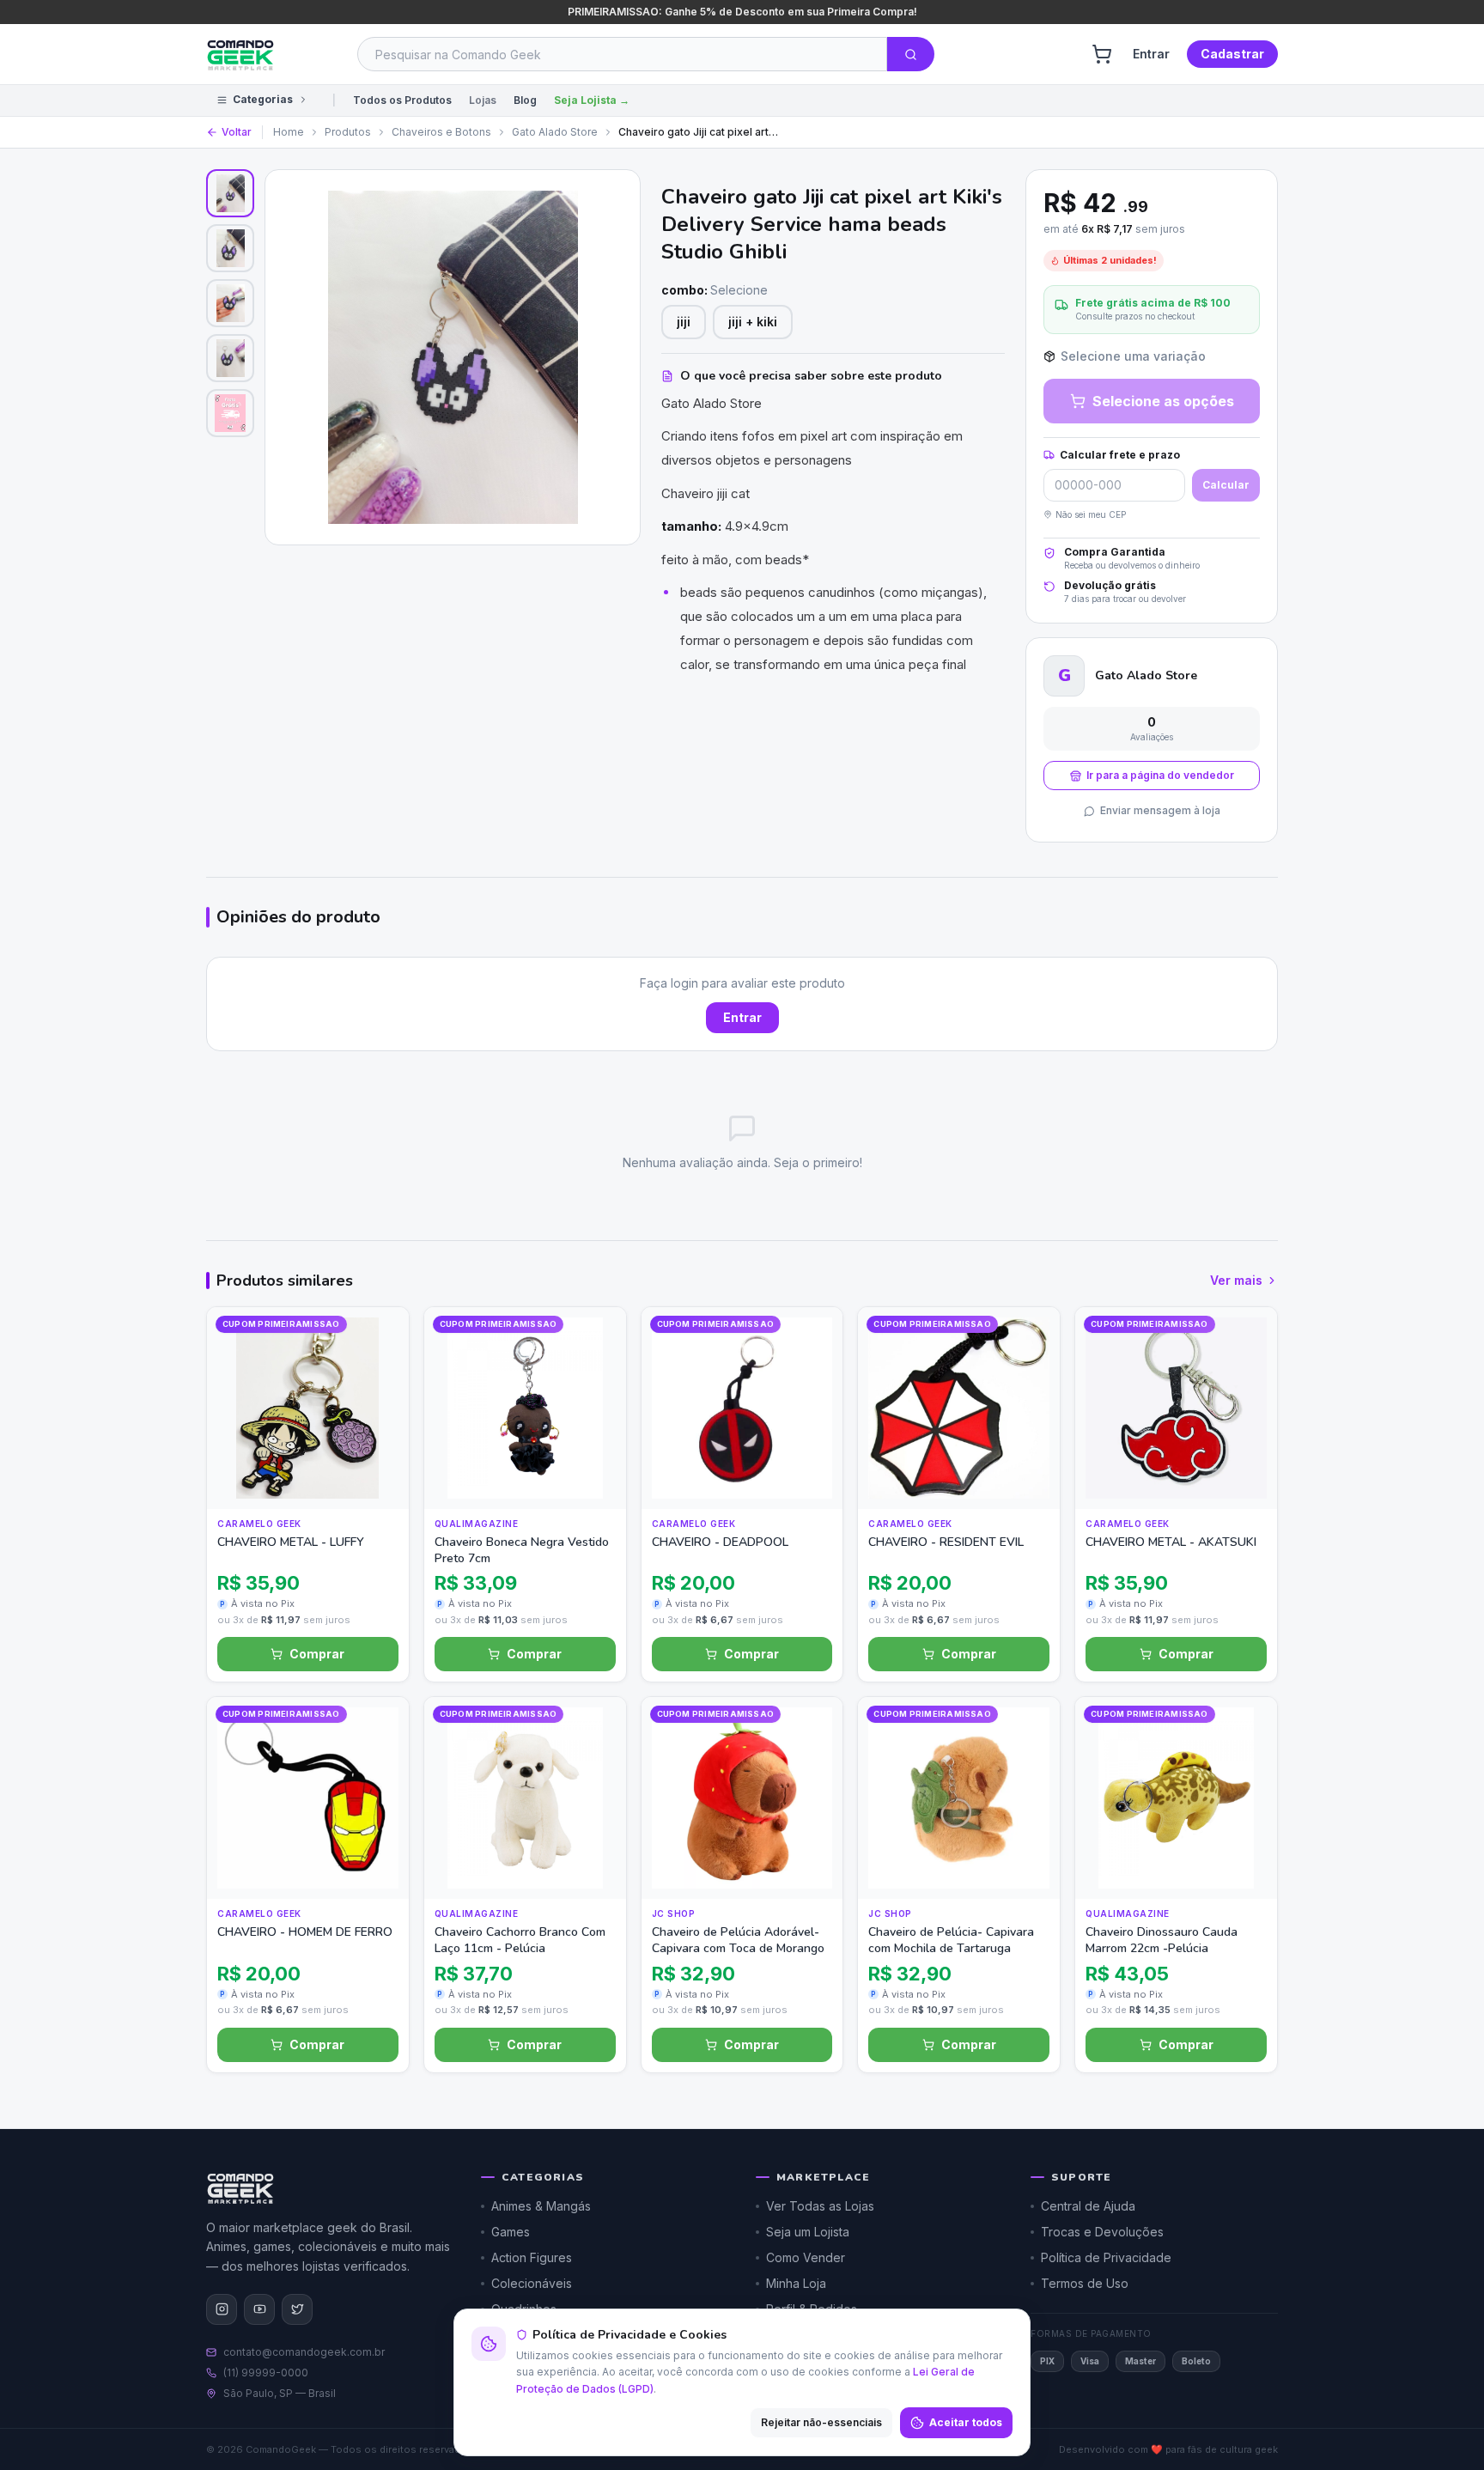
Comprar (317, 1654)
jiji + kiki (753, 322)
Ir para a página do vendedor (1160, 775)
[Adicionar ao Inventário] (379, 1445)
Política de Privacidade (1106, 2257)
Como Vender (806, 2257)
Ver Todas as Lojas (820, 2206)
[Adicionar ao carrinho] (379, 1479)
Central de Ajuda (1088, 2206)
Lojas (483, 100)
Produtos (348, 132)
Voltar (237, 132)
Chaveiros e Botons (441, 132)
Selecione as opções (1163, 401)
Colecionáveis (532, 2283)
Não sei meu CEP (1091, 514)
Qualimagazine (477, 1524)
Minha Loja (796, 2283)
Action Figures (532, 2257)
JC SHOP (674, 1913)
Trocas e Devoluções (1102, 2232)
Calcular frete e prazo (1120, 455)
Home (289, 132)
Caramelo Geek (259, 1524)
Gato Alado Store (555, 132)
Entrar (1151, 54)
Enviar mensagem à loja (1160, 810)
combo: (715, 290)
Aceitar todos (966, 2422)
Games (511, 2232)
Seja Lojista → (592, 100)
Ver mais (1236, 1280)
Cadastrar (1232, 54)
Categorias (263, 99)
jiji (684, 322)
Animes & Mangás (541, 2206)
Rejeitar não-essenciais (821, 2422)
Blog (525, 100)
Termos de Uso (1085, 2283)
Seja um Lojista (808, 2232)
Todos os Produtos (402, 100)
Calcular (1226, 485)
